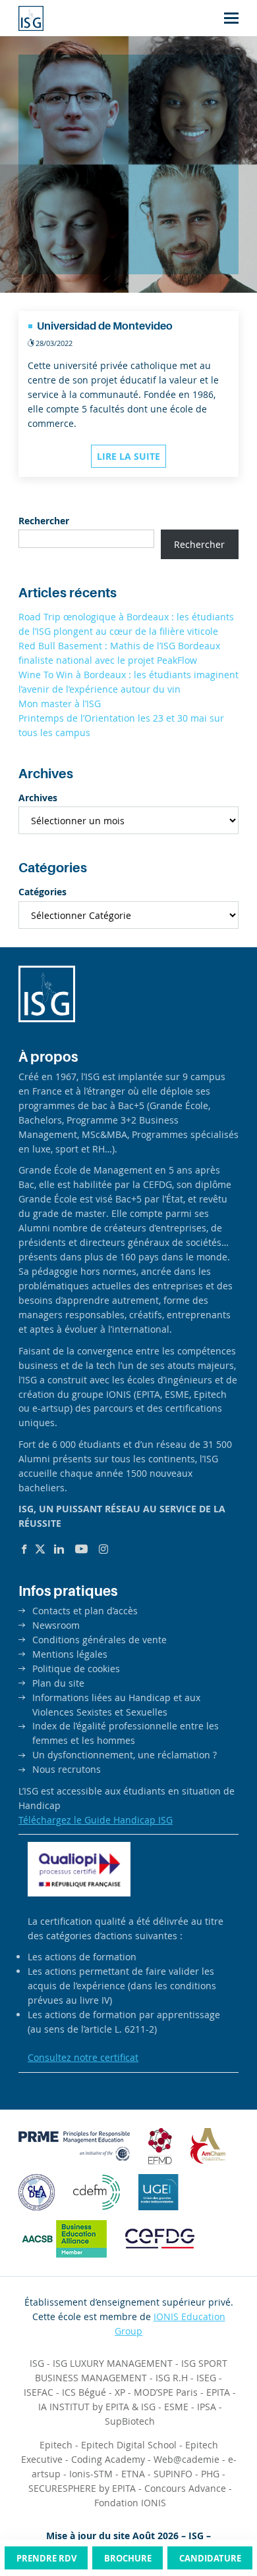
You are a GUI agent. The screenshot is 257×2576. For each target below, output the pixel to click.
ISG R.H (172, 2378)
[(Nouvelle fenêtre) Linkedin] (59, 1549)
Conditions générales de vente (100, 1640)
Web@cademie (186, 2459)
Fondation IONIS (130, 2503)
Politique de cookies (76, 1669)
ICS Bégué (84, 2392)
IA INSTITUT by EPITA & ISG (97, 2407)
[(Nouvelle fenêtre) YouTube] (81, 1549)
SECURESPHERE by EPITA (82, 2488)
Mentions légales (70, 1654)
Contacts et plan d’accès (85, 1611)
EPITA (218, 2392)
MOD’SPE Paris (166, 2392)
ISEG (206, 2378)
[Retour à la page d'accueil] (31, 18)
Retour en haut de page (220, 2516)
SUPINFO (173, 2474)
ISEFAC (39, 2392)
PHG (210, 2474)
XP (120, 2392)
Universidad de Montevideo (105, 326)
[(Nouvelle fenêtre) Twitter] (40, 1549)
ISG (37, 2363)
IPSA (207, 2407)
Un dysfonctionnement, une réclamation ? (125, 1755)
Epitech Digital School (129, 2445)
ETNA (133, 2474)
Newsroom (56, 1625)
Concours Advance (185, 2488)
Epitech (56, 2445)
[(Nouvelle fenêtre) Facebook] (24, 1549)
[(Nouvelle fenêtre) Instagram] (103, 1549)
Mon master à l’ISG (60, 704)
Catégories (43, 892)
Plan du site (58, 1683)
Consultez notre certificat (83, 2057)
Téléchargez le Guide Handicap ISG (96, 1820)
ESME (176, 2407)
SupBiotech (130, 2421)
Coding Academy (108, 2459)
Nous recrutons (67, 1769)
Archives (38, 798)
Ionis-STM (91, 2474)
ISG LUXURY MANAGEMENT (113, 2363)
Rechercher (44, 521)
